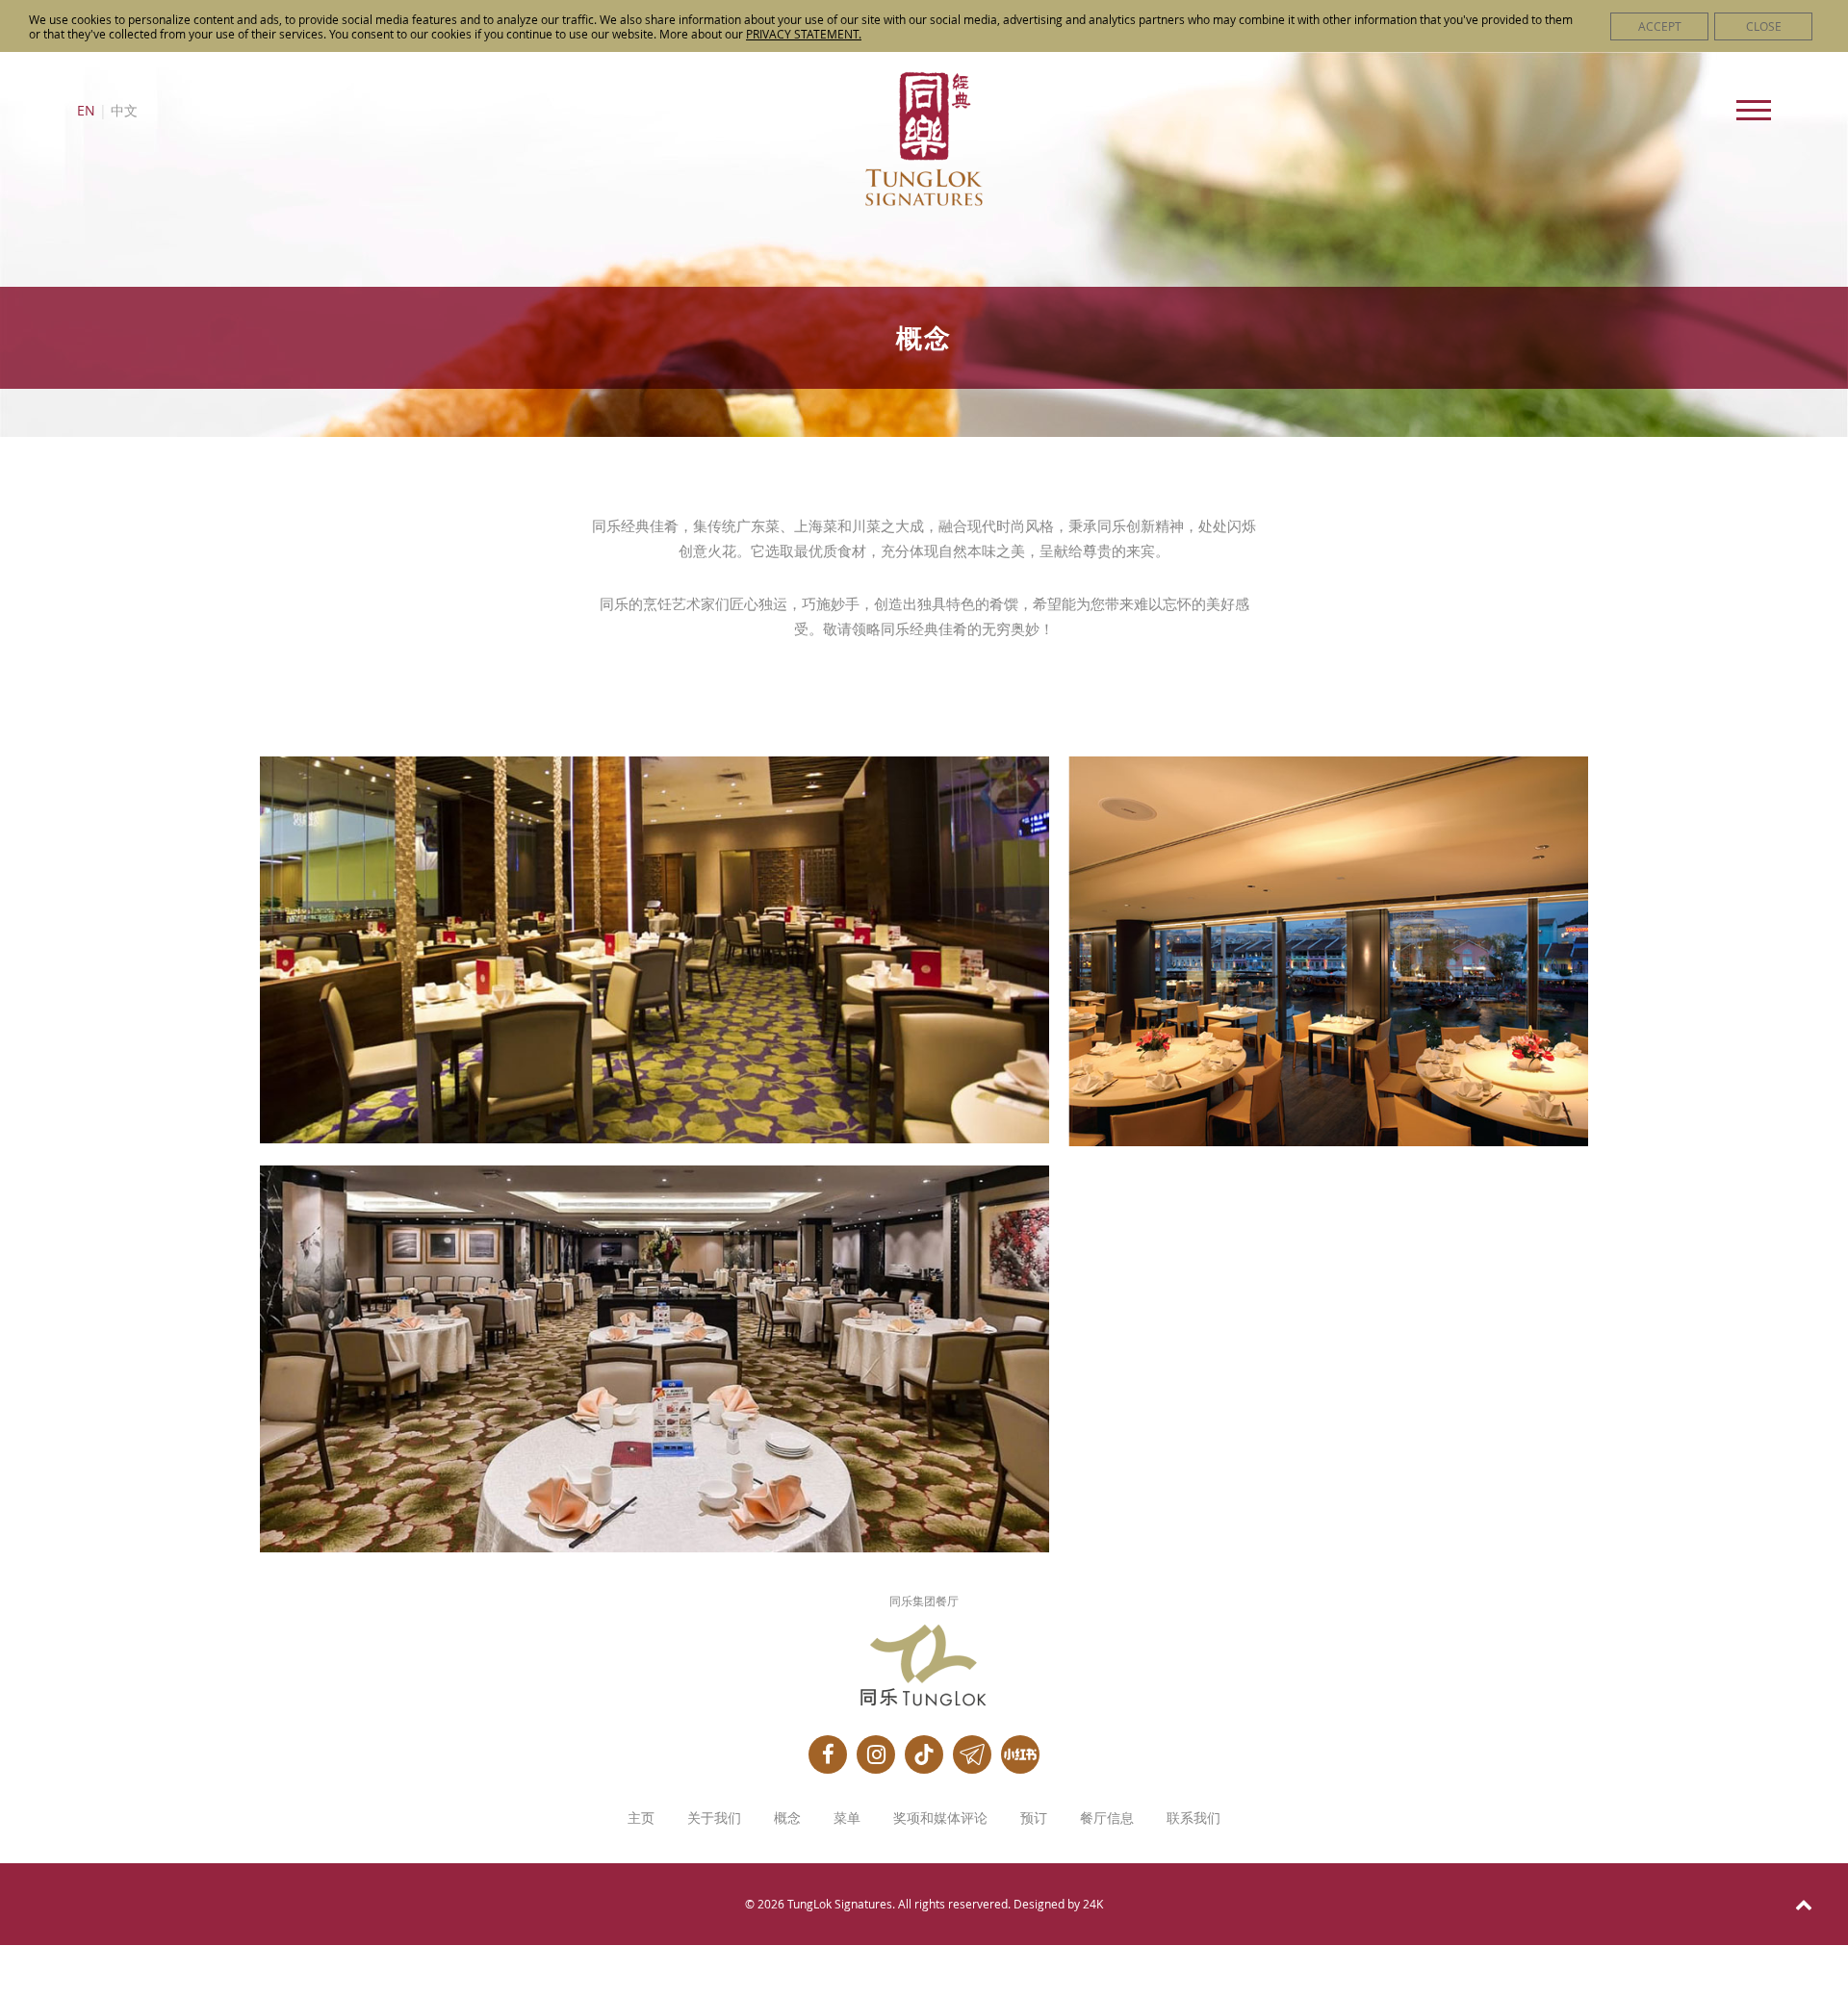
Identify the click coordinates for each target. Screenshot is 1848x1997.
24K (1093, 1904)
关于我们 (714, 1818)
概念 (787, 1818)
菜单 (847, 1818)
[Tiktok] (924, 1754)
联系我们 (1193, 1818)
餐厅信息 (1107, 1818)
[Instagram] (876, 1754)
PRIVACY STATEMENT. (804, 34)
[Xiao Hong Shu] (1020, 1754)
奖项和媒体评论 (940, 1818)
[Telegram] (972, 1754)
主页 (641, 1818)
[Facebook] (828, 1754)
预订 (1034, 1818)
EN (86, 111)
